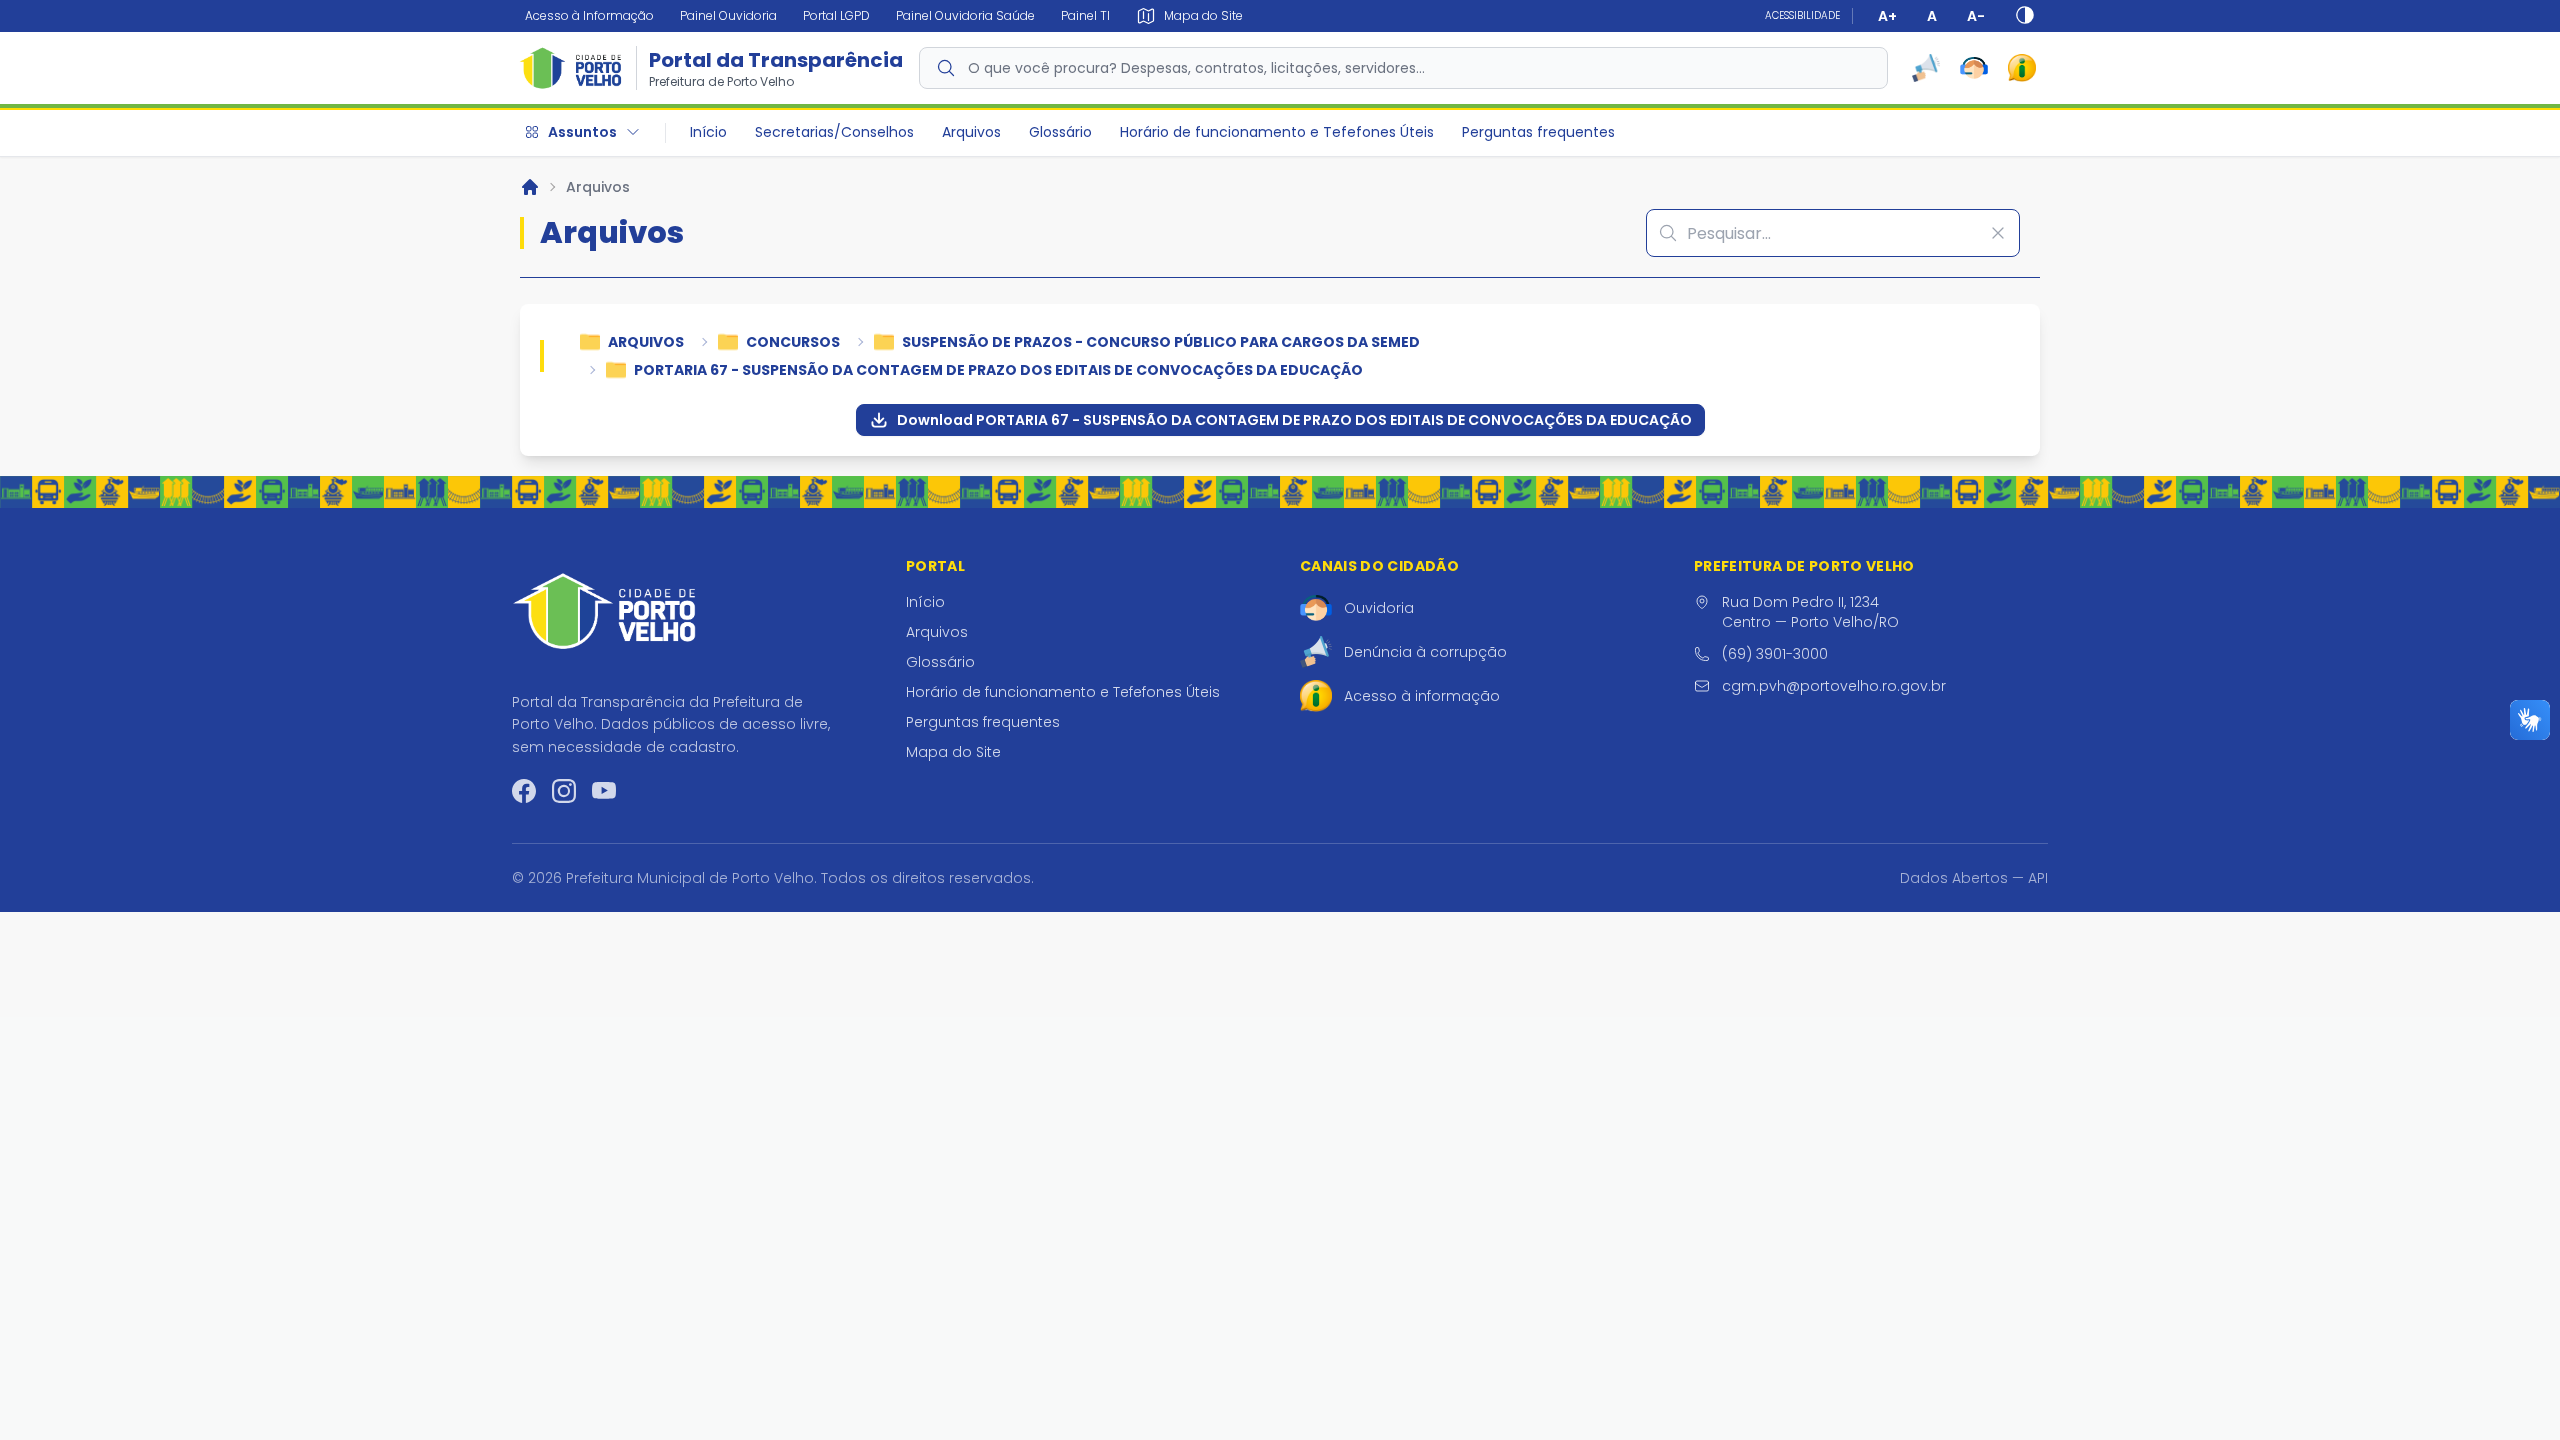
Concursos (793, 342)
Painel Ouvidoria (728, 15)
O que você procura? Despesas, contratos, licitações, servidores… (1196, 68)
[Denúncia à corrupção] (1926, 68)
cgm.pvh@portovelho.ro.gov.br (1834, 686)
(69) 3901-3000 (1775, 654)
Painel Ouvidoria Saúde (965, 15)
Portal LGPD (836, 15)
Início (708, 132)
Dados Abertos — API (1974, 878)
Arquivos (971, 132)
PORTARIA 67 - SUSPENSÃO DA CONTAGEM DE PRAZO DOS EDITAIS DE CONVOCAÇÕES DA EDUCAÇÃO (998, 370)
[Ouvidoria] (1974, 68)
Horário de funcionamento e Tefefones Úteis (1277, 132)
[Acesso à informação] (2022, 68)
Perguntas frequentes (1538, 132)
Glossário (1060, 132)
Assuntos (582, 132)
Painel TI (1085, 15)
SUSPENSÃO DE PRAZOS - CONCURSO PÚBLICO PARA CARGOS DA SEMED (1161, 342)
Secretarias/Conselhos (834, 132)
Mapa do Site (953, 752)
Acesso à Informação (589, 15)
